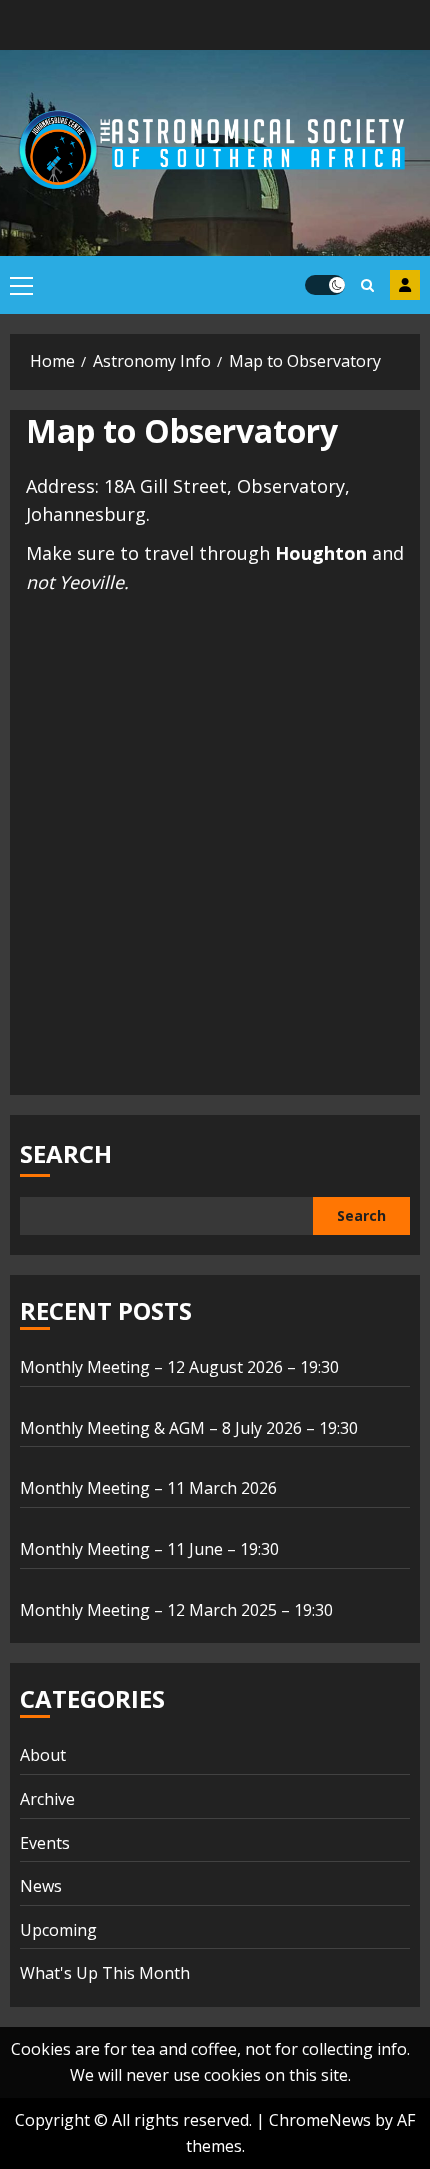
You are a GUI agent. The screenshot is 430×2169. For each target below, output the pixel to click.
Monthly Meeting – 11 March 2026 (148, 1488)
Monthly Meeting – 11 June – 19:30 (149, 1549)
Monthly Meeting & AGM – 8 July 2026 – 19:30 (189, 1428)
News (41, 1886)
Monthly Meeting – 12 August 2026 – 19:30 (179, 1367)
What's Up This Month (105, 1973)
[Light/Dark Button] (325, 285)
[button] (21, 285)
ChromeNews (320, 2120)
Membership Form (405, 285)
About (43, 1755)
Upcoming (58, 1930)
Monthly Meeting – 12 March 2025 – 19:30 (176, 1610)
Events (45, 1843)
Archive (47, 1799)
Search (66, 1153)
